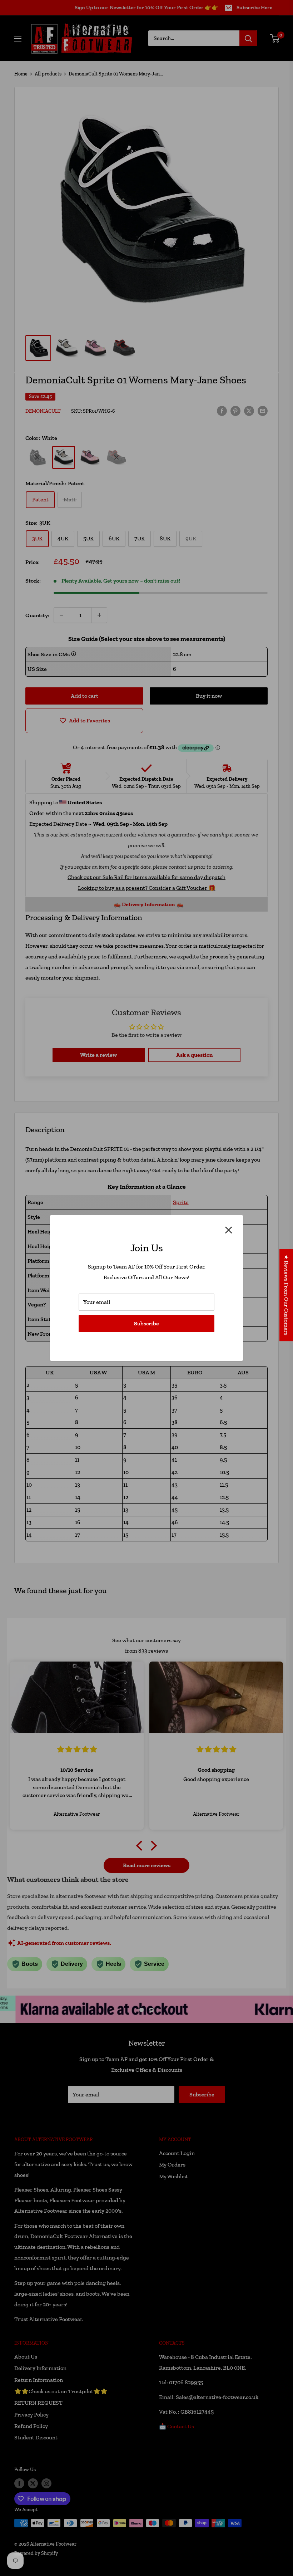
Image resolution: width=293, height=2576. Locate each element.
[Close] (229, 1229)
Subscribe (146, 1323)
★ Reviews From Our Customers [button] (286, 1295)
